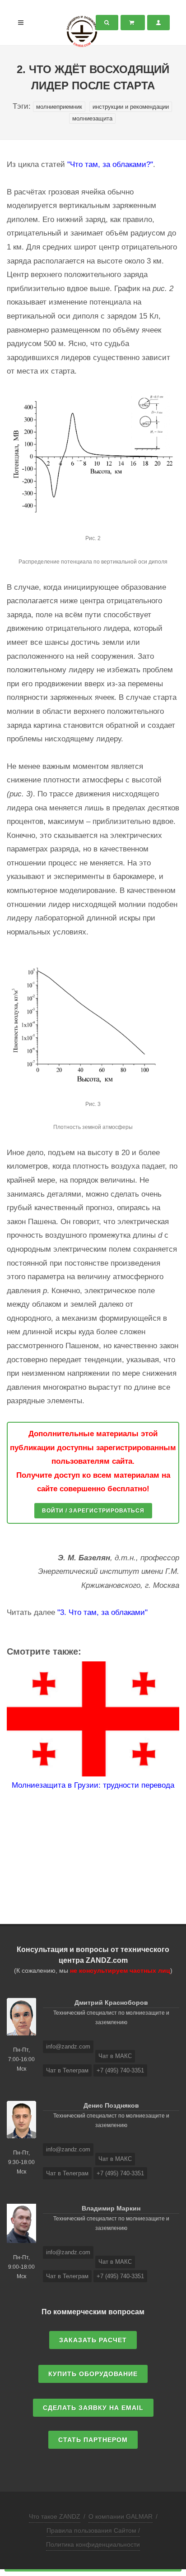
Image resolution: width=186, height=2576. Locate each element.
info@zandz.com (68, 2046)
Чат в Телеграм (67, 2070)
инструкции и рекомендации (131, 107)
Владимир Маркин (111, 2208)
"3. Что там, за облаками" (102, 1612)
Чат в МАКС (115, 2056)
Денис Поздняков (111, 2105)
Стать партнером (93, 2440)
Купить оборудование (93, 2374)
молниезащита (92, 118)
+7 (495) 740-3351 (120, 2070)
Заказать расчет (93, 2340)
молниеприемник (59, 107)
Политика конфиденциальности (93, 2544)
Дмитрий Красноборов (111, 2003)
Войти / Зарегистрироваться (93, 1511)
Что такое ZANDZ (55, 2516)
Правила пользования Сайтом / (93, 2530)
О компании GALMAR (121, 2516)
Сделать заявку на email (93, 2408)
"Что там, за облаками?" (110, 164)
